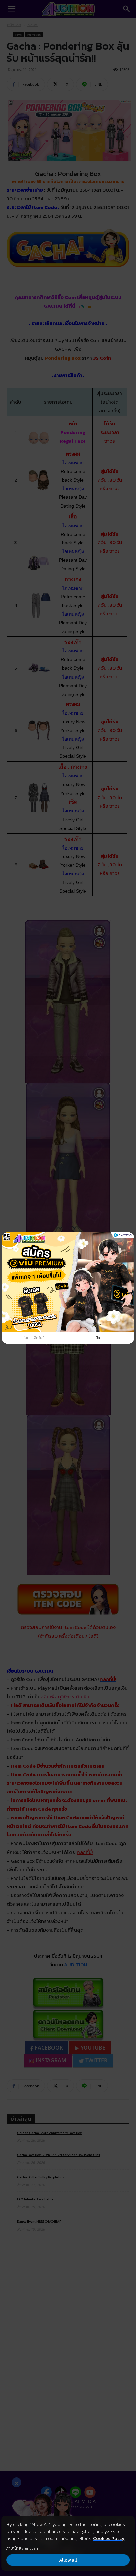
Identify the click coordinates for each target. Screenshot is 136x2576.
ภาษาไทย (14, 2548)
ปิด (98, 1338)
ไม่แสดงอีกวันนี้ (34, 1338)
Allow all (68, 2560)
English (31, 2548)
